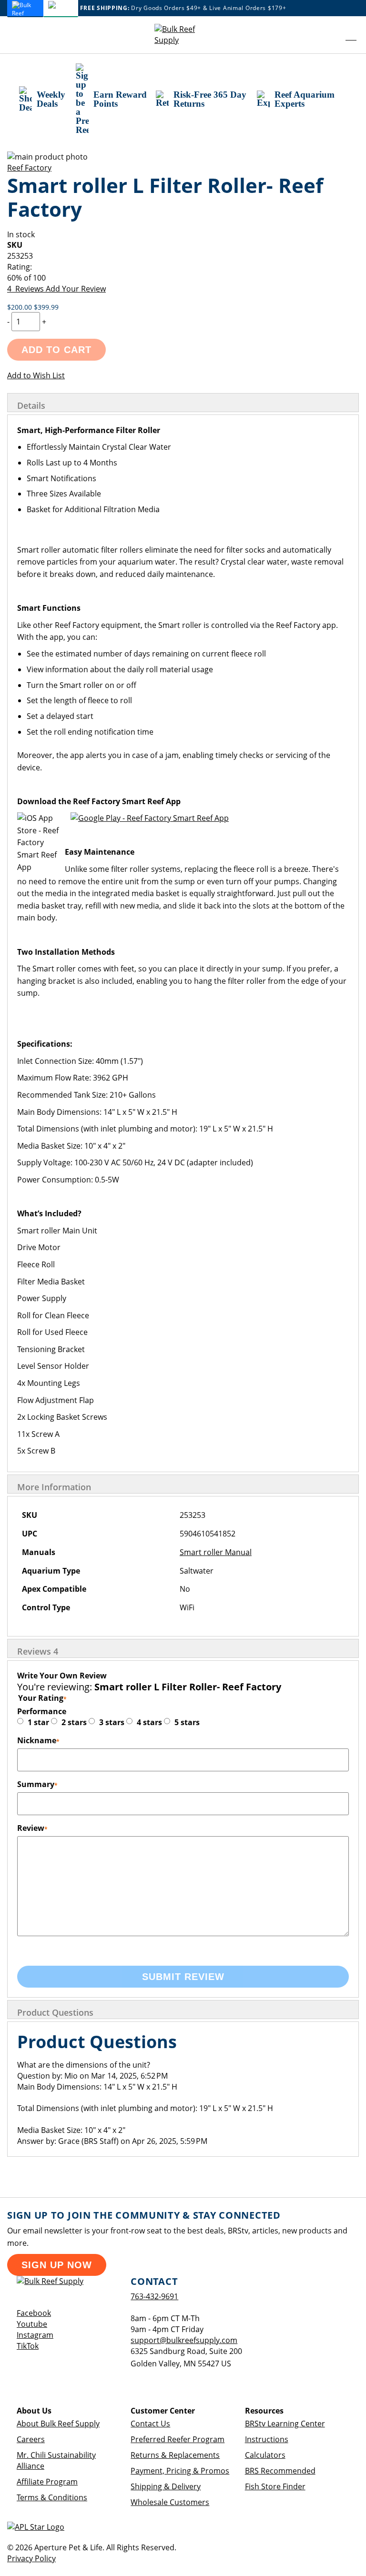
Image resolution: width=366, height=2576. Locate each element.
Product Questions (55, 2012)
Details (31, 405)
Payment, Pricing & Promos (180, 2471)
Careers (31, 2439)
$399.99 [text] (46, 307)
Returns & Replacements (175, 2455)
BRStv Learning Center (285, 2424)
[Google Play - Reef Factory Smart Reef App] (150, 818)
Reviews (38, 1651)
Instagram (35, 2335)
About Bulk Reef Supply (58, 2424)
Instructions (267, 2439)
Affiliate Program (47, 2482)
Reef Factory (29, 168)
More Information (54, 1487)
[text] (183, 278)
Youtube (32, 2324)
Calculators (265, 2455)
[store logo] (183, 35)
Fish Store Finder (275, 2486)
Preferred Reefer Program (178, 2439)
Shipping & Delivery (166, 2486)
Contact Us (150, 2424)
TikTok (28, 2346)
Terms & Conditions (52, 2497)
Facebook (34, 2313)
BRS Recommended (280, 2471)
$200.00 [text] (20, 307)
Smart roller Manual (216, 1552)
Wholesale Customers (170, 2502)
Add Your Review (76, 289)
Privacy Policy (31, 2558)
